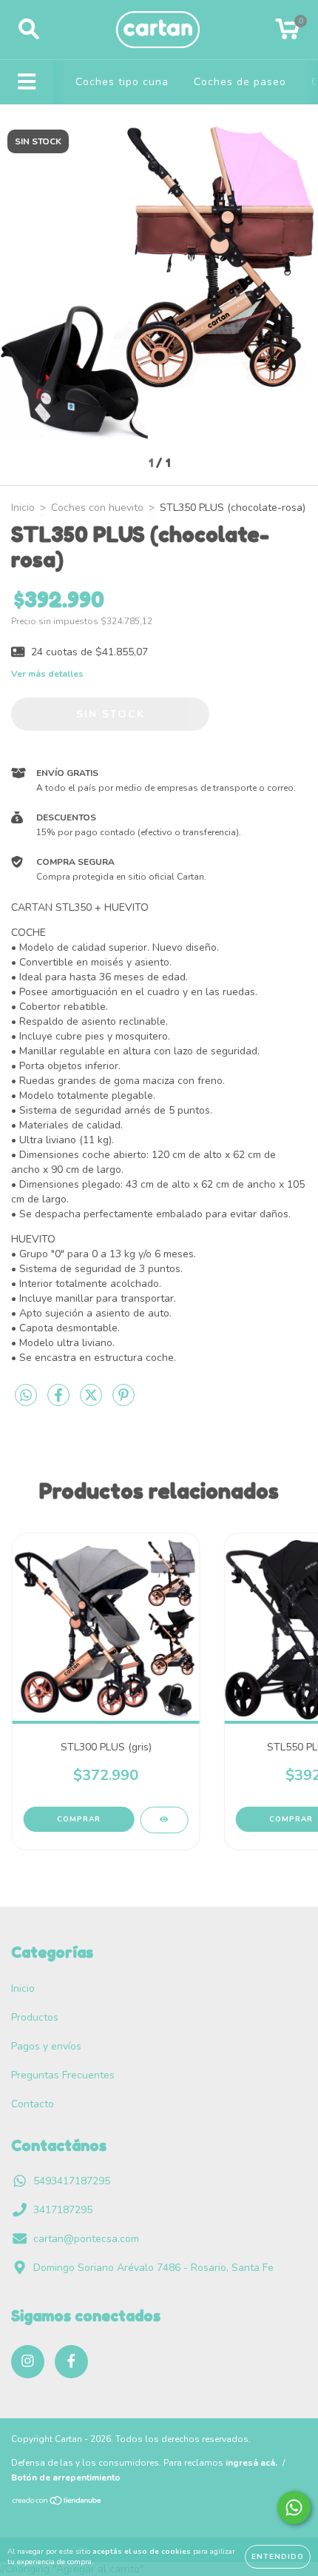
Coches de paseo (240, 82)
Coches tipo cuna (122, 82)
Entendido (278, 2557)
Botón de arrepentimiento (66, 2478)
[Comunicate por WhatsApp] (294, 2508)
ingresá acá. (251, 2463)
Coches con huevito (97, 508)
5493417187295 (72, 2181)
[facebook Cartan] (71, 2362)
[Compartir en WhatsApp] (26, 1396)
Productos (35, 2017)
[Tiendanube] (57, 2503)
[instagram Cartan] (28, 2362)
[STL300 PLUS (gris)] (164, 1820)
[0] (287, 34)
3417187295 (63, 2210)
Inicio (23, 508)
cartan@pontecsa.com (86, 2239)
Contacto (33, 2104)
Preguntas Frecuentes (63, 2075)
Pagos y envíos (46, 2046)
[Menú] (27, 82)
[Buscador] (29, 30)
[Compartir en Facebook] (60, 1401)
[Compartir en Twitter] (92, 1401)
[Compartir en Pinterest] (124, 1401)
